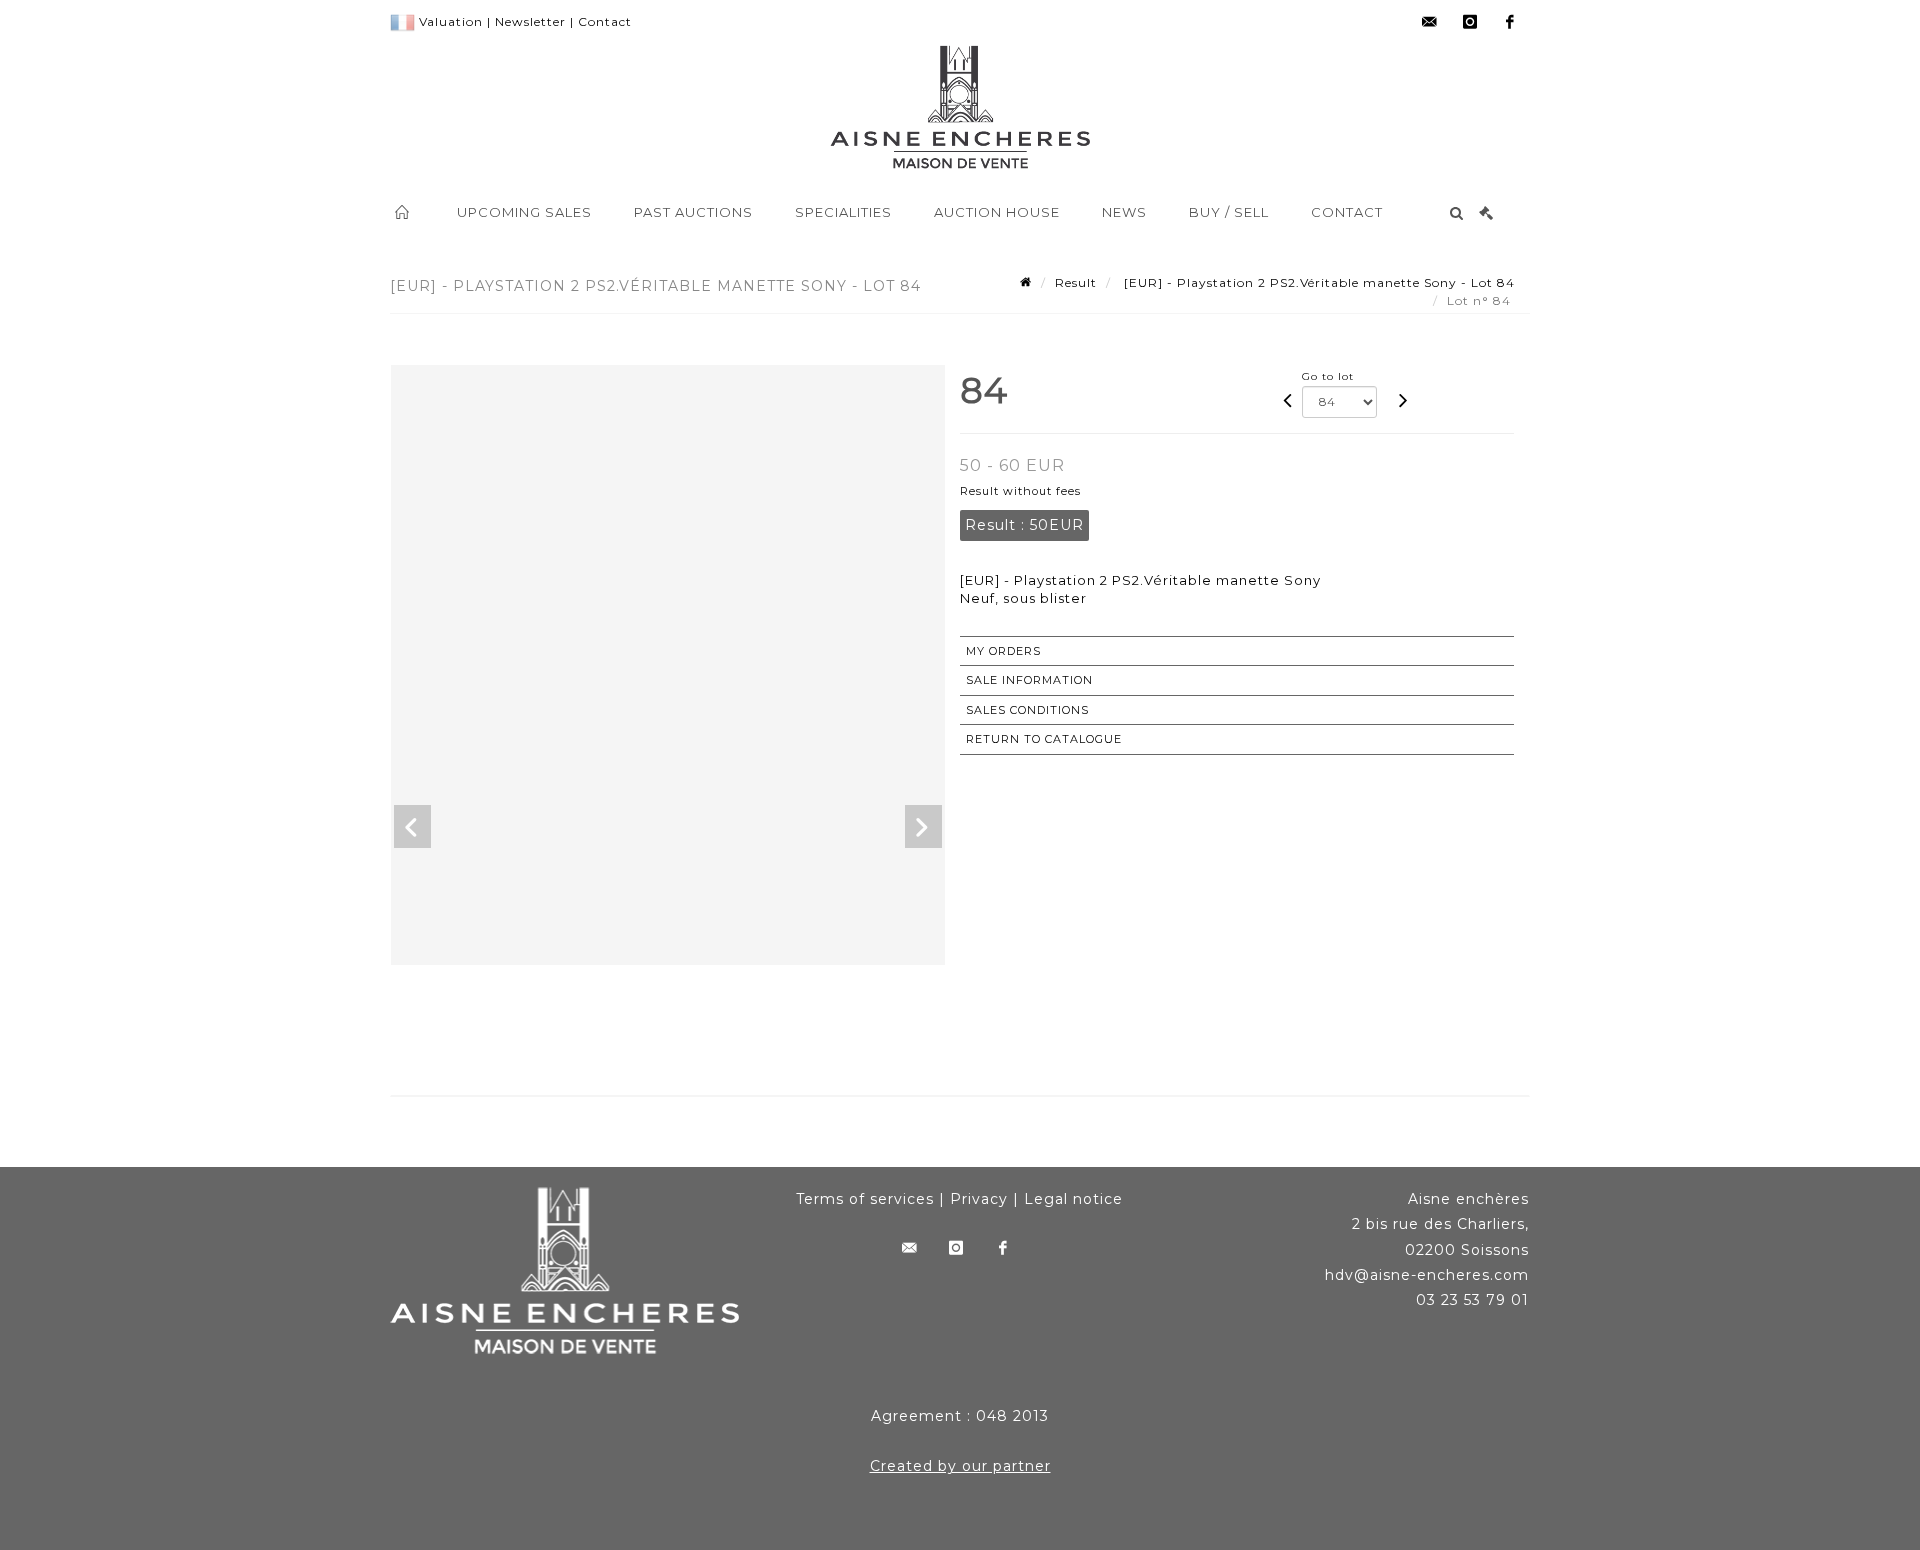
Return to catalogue (1044, 739)
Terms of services (865, 1199)
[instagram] (1470, 22)
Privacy (979, 1199)
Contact (605, 21)
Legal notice (1073, 1199)
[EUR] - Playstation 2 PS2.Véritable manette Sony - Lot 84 (1317, 282)
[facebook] (1510, 22)
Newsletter (530, 21)
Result (1076, 282)
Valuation (451, 21)
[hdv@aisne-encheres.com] (1430, 22)
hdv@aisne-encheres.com (1427, 1275)
